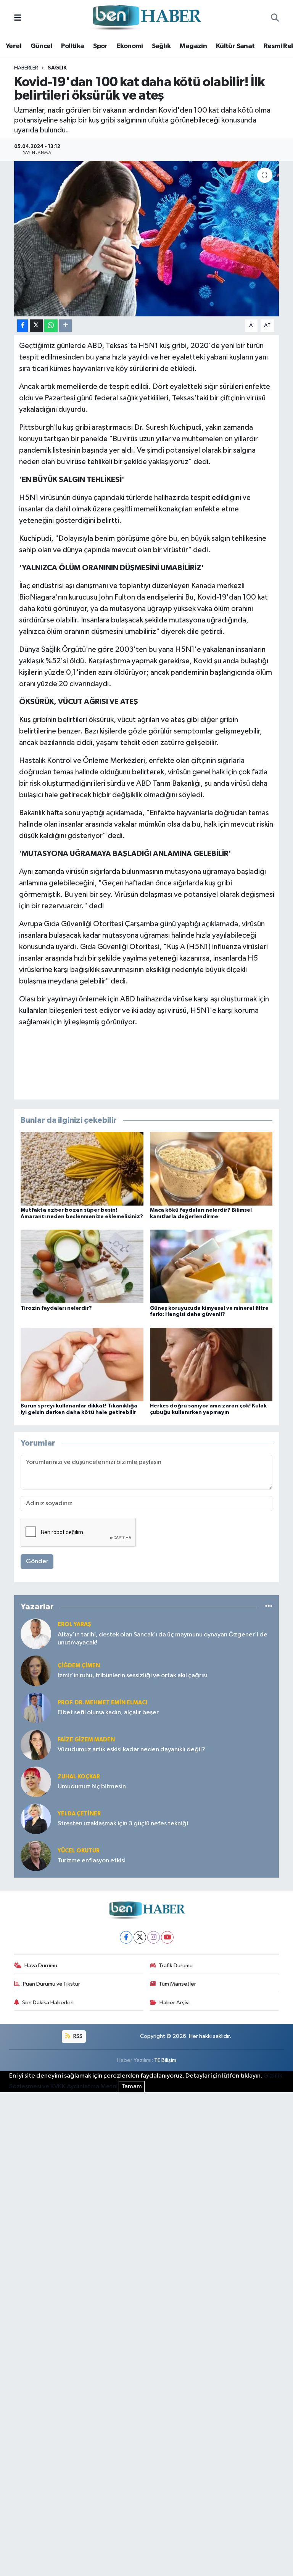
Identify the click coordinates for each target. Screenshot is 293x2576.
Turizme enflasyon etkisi (92, 1861)
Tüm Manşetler (177, 1984)
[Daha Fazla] (65, 326)
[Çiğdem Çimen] (36, 1671)
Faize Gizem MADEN (86, 1740)
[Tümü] (269, 1607)
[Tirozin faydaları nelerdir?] (82, 1266)
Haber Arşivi (175, 2003)
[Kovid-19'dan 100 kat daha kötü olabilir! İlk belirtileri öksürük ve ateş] (147, 239)
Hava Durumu (41, 1966)
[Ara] (275, 18)
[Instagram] (154, 1937)
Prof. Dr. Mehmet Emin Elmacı (102, 1703)
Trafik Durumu (176, 1966)
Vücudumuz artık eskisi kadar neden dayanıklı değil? (131, 1750)
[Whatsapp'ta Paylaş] (51, 326)
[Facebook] (126, 1937)
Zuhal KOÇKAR (79, 1777)
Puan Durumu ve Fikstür (52, 1984)
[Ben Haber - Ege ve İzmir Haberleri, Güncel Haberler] (146, 18)
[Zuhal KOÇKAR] (36, 1782)
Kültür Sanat (235, 46)
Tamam (132, 2087)
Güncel (41, 46)
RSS (77, 2036)
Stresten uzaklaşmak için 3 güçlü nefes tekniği (123, 1824)
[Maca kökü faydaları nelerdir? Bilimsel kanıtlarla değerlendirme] (211, 1169)
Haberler (26, 68)
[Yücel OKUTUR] (36, 1856)
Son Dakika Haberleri (48, 2003)
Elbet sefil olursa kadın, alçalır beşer (108, 1713)
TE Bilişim (165, 2060)
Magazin (193, 46)
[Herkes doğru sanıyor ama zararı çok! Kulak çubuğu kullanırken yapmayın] (211, 1364)
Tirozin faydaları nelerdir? (56, 1308)
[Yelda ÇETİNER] (36, 1819)
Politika (72, 46)
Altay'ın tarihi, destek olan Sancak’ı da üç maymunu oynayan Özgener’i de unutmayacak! (163, 1639)
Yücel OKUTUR (79, 1851)
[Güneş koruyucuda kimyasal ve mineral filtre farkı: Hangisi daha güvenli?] (211, 1266)
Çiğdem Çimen (79, 1666)
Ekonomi (130, 46)
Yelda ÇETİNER (79, 1814)
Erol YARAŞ (74, 1624)
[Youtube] (167, 1937)
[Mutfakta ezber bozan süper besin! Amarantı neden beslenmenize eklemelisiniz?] (82, 1169)
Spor (100, 46)
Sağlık (161, 46)
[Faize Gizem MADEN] (36, 1745)
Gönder (37, 1561)
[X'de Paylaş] (36, 326)
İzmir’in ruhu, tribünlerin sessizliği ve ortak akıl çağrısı (132, 1676)
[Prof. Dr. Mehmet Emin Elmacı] (36, 1708)
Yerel (14, 46)
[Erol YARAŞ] (36, 1634)
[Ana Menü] (18, 18)
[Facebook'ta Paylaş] (23, 326)
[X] (140, 1937)
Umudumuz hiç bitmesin (92, 1787)
